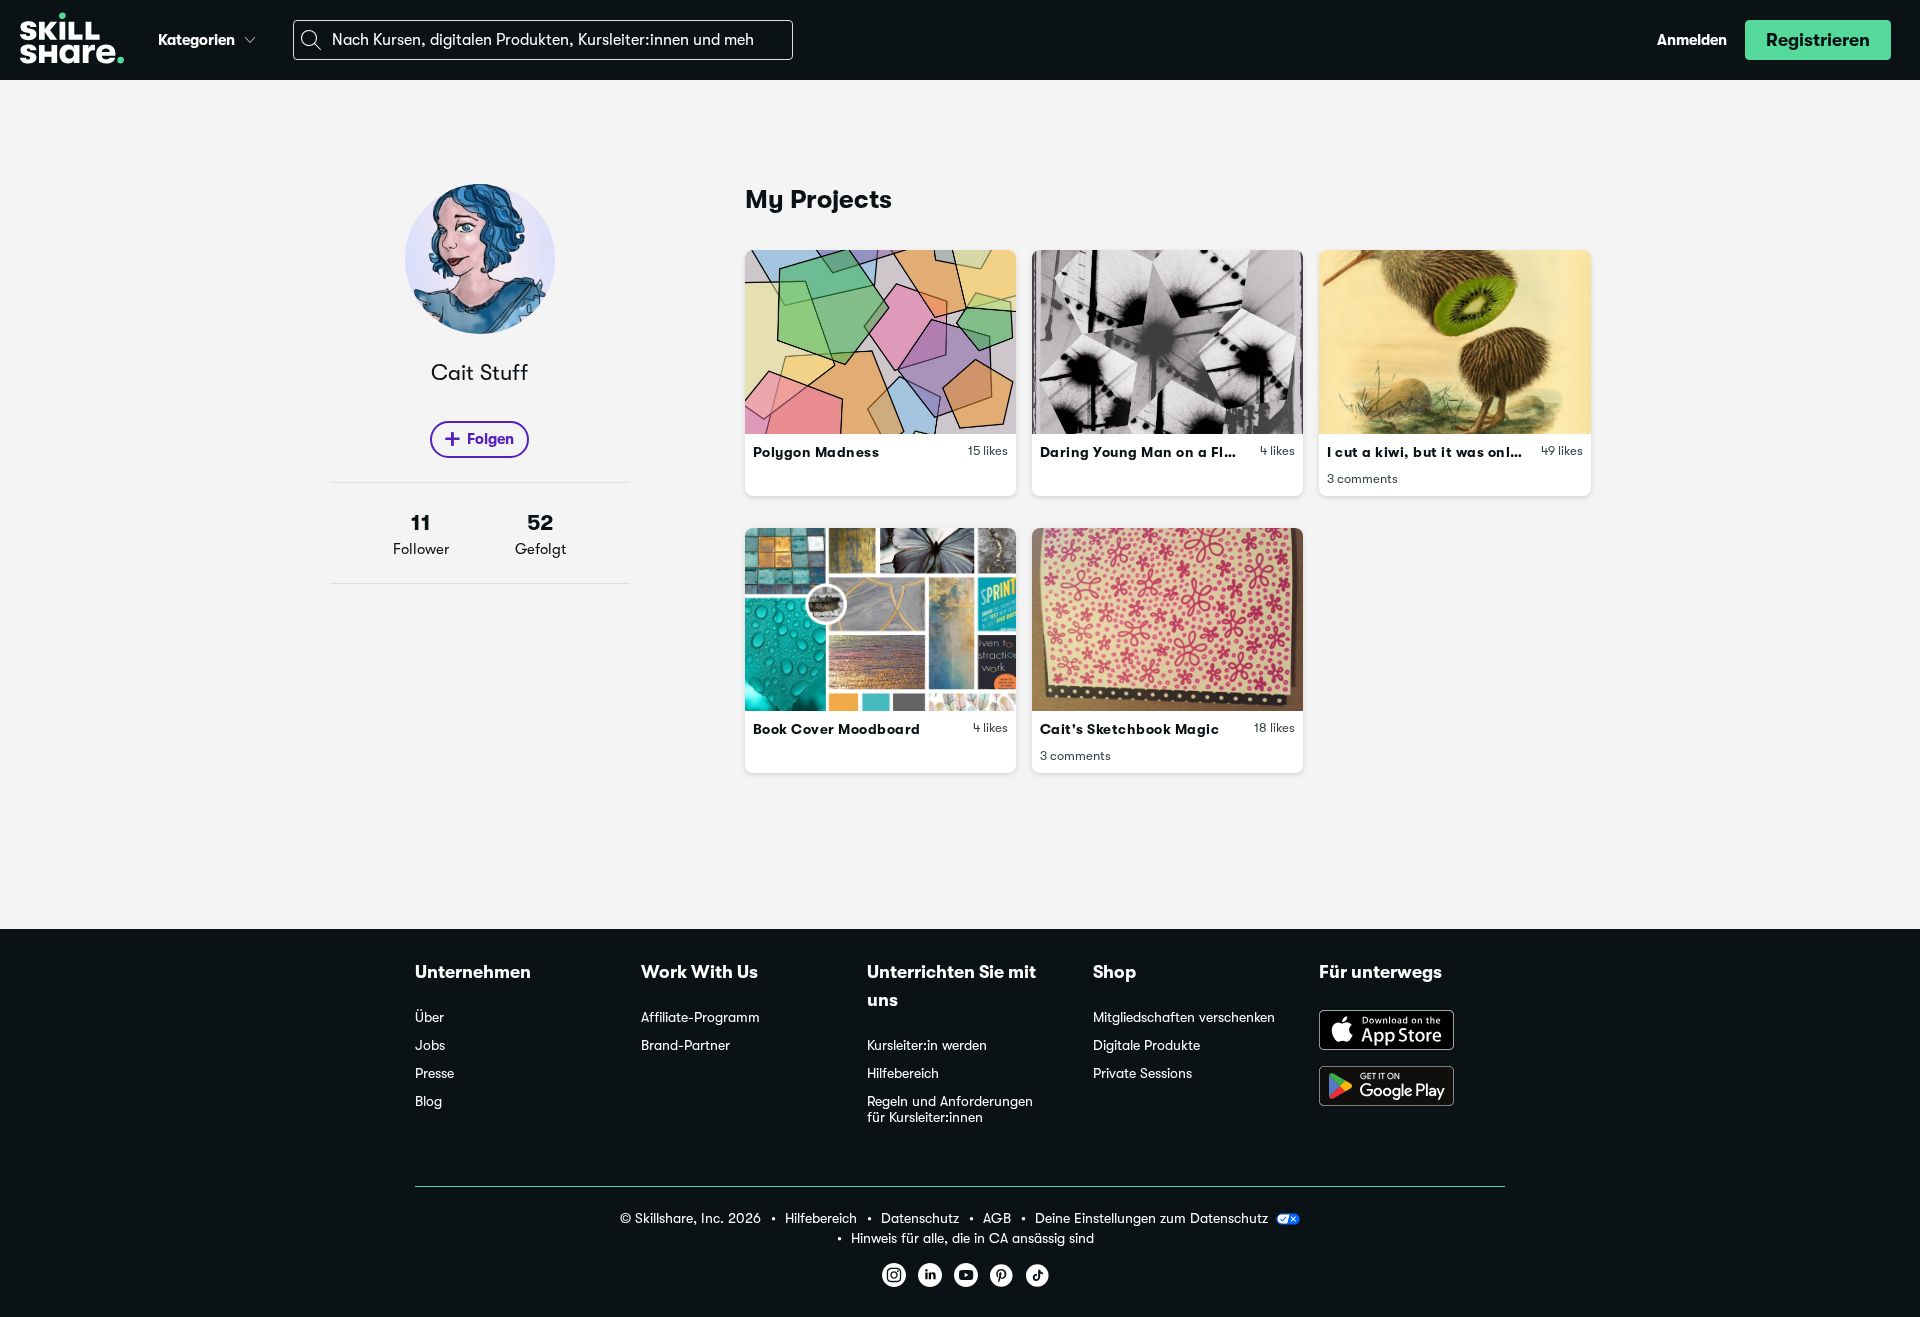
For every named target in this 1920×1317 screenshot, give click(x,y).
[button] (250, 37)
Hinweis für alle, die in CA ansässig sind (972, 1238)
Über (429, 1017)
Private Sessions (1142, 1073)
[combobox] (543, 40)
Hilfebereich (903, 1073)
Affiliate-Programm (700, 1017)
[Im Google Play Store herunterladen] (1412, 1088)
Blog (428, 1101)
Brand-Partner (685, 1045)
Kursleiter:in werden (927, 1045)
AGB (997, 1218)
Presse (434, 1073)
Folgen (490, 439)
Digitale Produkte (1146, 1045)
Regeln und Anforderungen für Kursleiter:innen (950, 1109)
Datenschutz (920, 1218)
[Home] (72, 40)
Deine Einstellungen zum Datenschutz (1151, 1218)
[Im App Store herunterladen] (1412, 1032)
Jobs (430, 1045)
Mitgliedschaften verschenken (1184, 1017)
